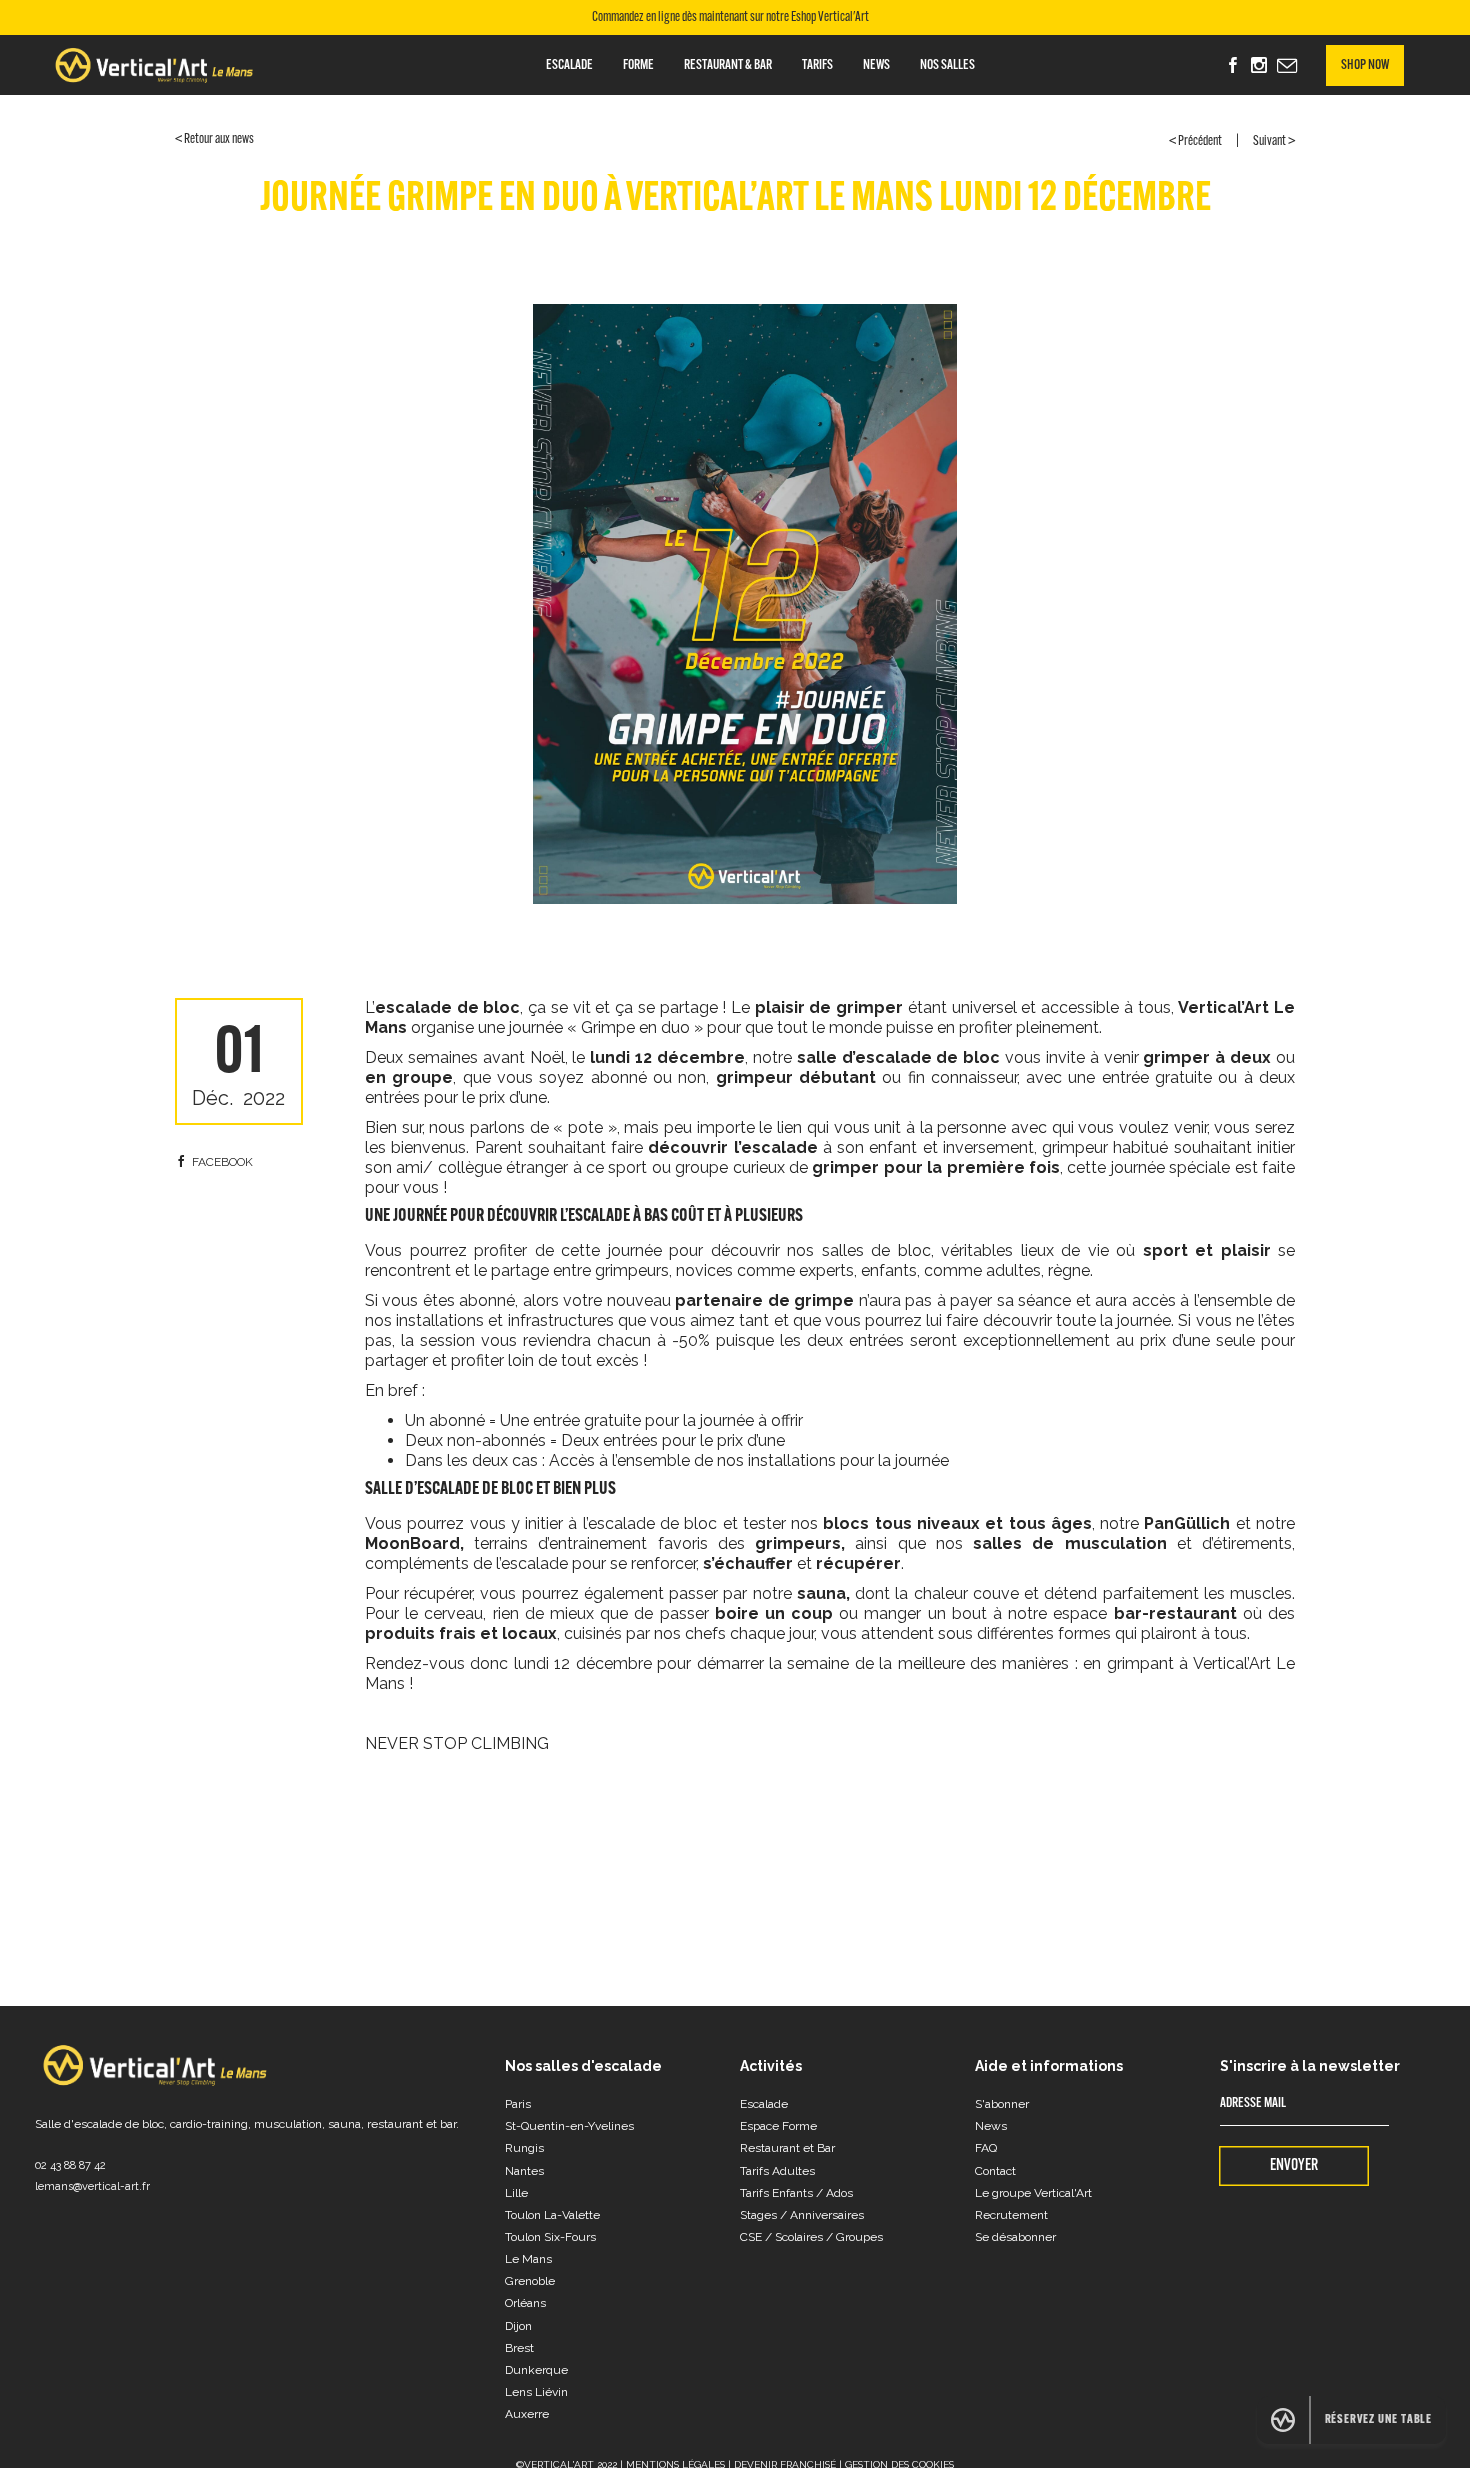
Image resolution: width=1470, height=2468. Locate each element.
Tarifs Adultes (777, 2171)
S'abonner (1002, 2104)
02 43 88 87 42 (70, 2165)
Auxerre (527, 2414)
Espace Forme (778, 2126)
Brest (519, 2348)
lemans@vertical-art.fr (92, 2186)
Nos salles (947, 65)
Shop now (1365, 65)
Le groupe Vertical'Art (1033, 2193)
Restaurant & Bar (728, 65)
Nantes (524, 2171)
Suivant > (1274, 141)
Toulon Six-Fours (550, 2237)
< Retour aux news (214, 139)
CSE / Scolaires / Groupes (811, 2237)
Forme (638, 65)
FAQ (986, 2148)
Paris (518, 2104)
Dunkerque (536, 2370)
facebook (222, 1162)
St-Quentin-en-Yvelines (569, 2126)
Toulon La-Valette (552, 2215)
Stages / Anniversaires (802, 2215)
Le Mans (528, 2259)
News (876, 65)
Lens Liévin (536, 2392)
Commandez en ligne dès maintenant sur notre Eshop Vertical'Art (730, 18)
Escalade (569, 65)
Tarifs (817, 65)
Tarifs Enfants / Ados (796, 2193)
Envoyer (1294, 2166)
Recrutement (1011, 2215)
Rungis (524, 2148)
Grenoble (530, 2281)
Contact (995, 2171)
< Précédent (1195, 141)
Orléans (525, 2303)
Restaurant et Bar (787, 2148)
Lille (516, 2193)
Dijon (518, 2326)
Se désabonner (1015, 2237)
